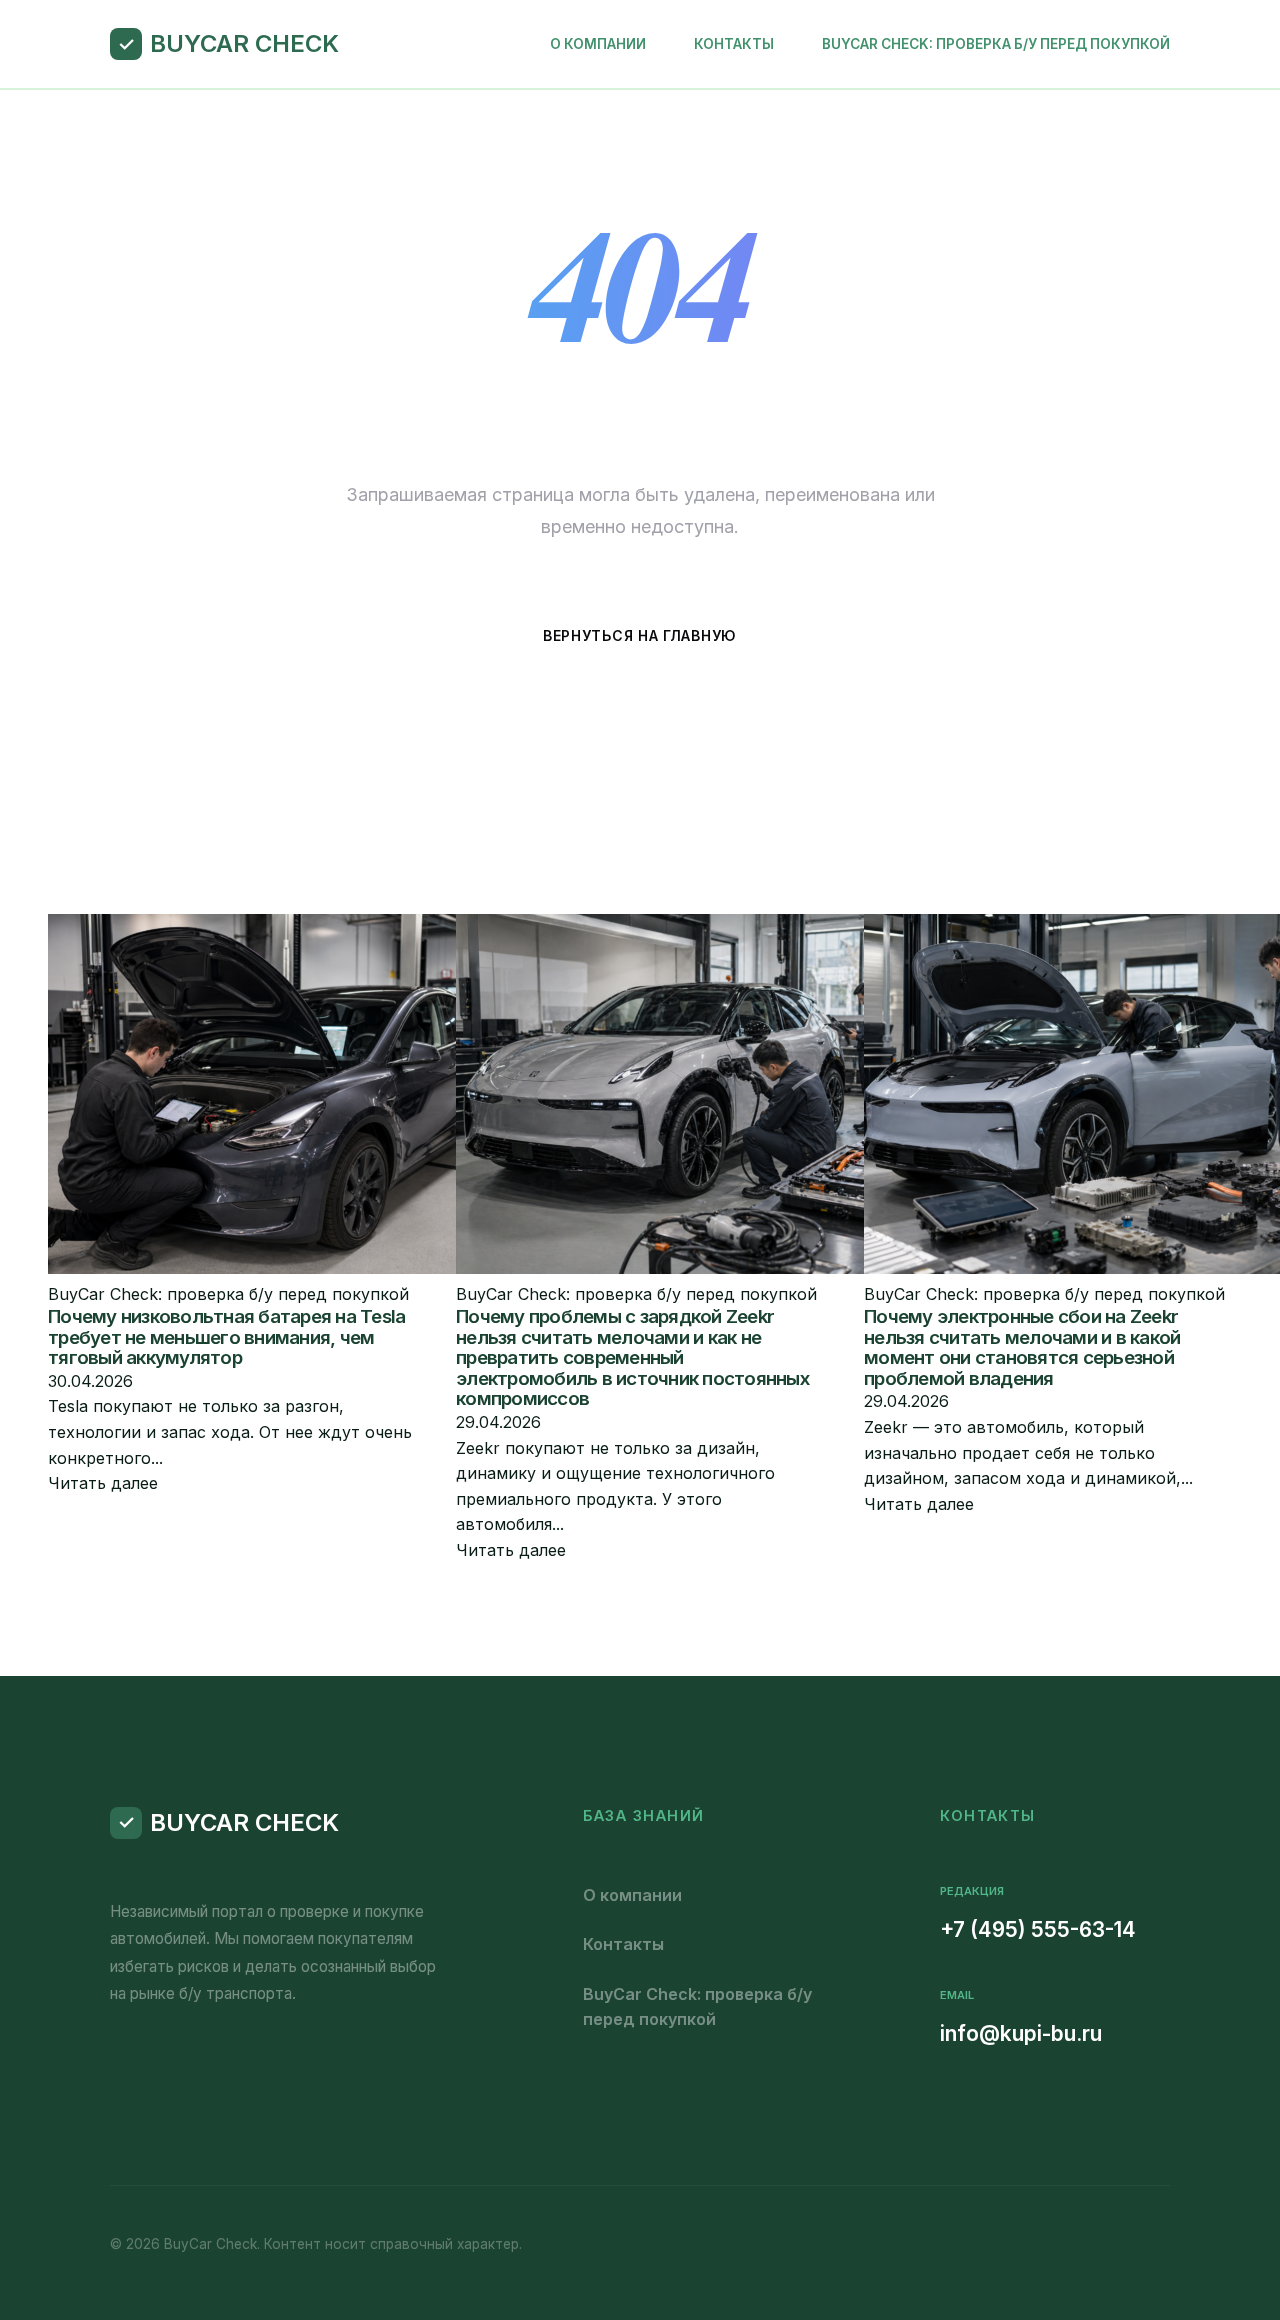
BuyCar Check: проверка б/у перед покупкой (996, 44)
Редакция (972, 1891)
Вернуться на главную (640, 635)
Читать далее (103, 1483)
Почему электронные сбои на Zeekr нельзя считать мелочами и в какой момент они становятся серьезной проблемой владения (1022, 1347)
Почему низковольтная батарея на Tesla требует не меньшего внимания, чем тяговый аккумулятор (226, 1337)
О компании (598, 44)
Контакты (734, 44)
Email (957, 1995)
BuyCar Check (244, 43)
